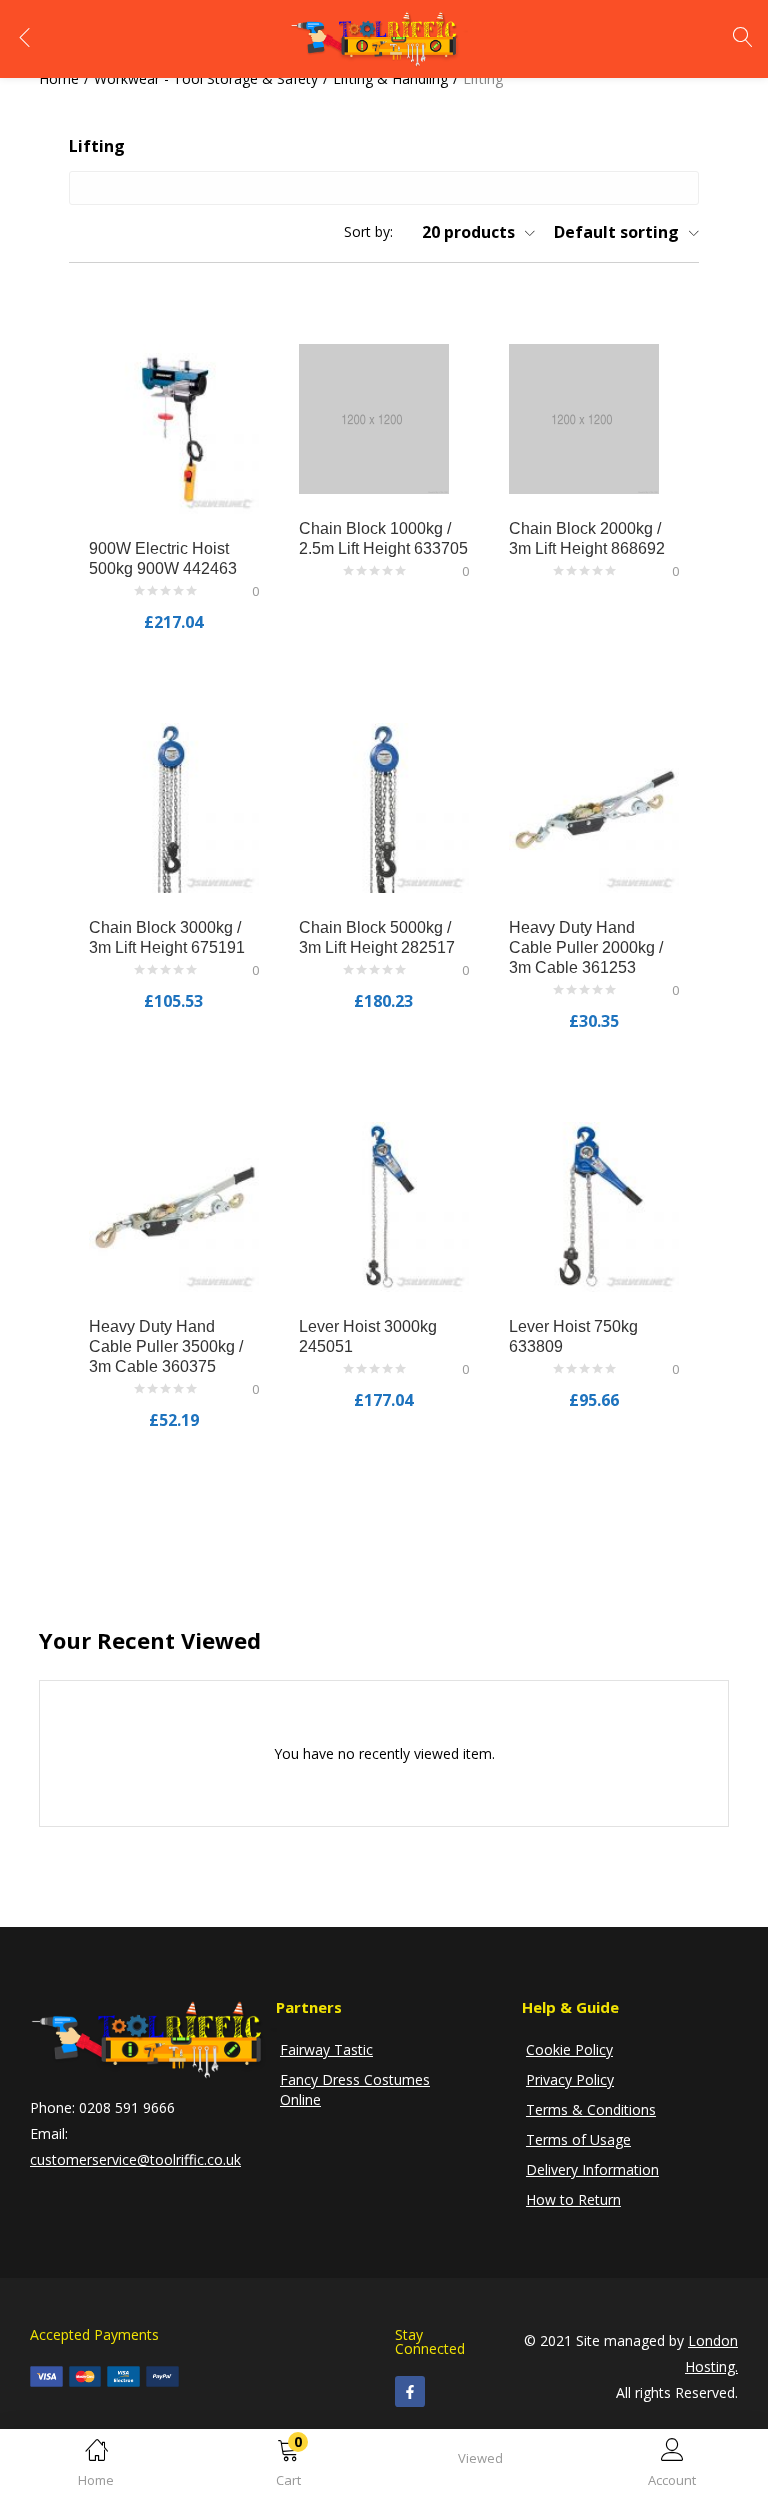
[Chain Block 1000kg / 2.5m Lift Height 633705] (374, 417)
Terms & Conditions (591, 2109)
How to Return (573, 2199)
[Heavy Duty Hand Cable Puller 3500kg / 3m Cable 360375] (174, 1205)
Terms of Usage (578, 2139)
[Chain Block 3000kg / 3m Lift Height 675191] (174, 806)
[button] (288, 2466)
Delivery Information (592, 2169)
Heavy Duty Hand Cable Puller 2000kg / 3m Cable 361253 (586, 947)
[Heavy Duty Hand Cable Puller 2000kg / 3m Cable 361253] (594, 806)
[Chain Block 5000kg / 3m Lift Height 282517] (384, 806)
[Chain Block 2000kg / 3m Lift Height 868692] (584, 417)
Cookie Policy (569, 2049)
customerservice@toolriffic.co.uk (135, 2159)
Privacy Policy (570, 2079)
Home (59, 78)
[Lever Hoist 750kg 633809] (594, 1205)
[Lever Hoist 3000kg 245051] (384, 1205)
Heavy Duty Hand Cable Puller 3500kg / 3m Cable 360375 (166, 1346)
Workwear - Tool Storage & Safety (206, 78)
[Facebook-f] (410, 2391)
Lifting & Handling (390, 78)
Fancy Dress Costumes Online (355, 2089)
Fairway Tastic (326, 2049)
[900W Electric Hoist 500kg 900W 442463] (174, 427)
